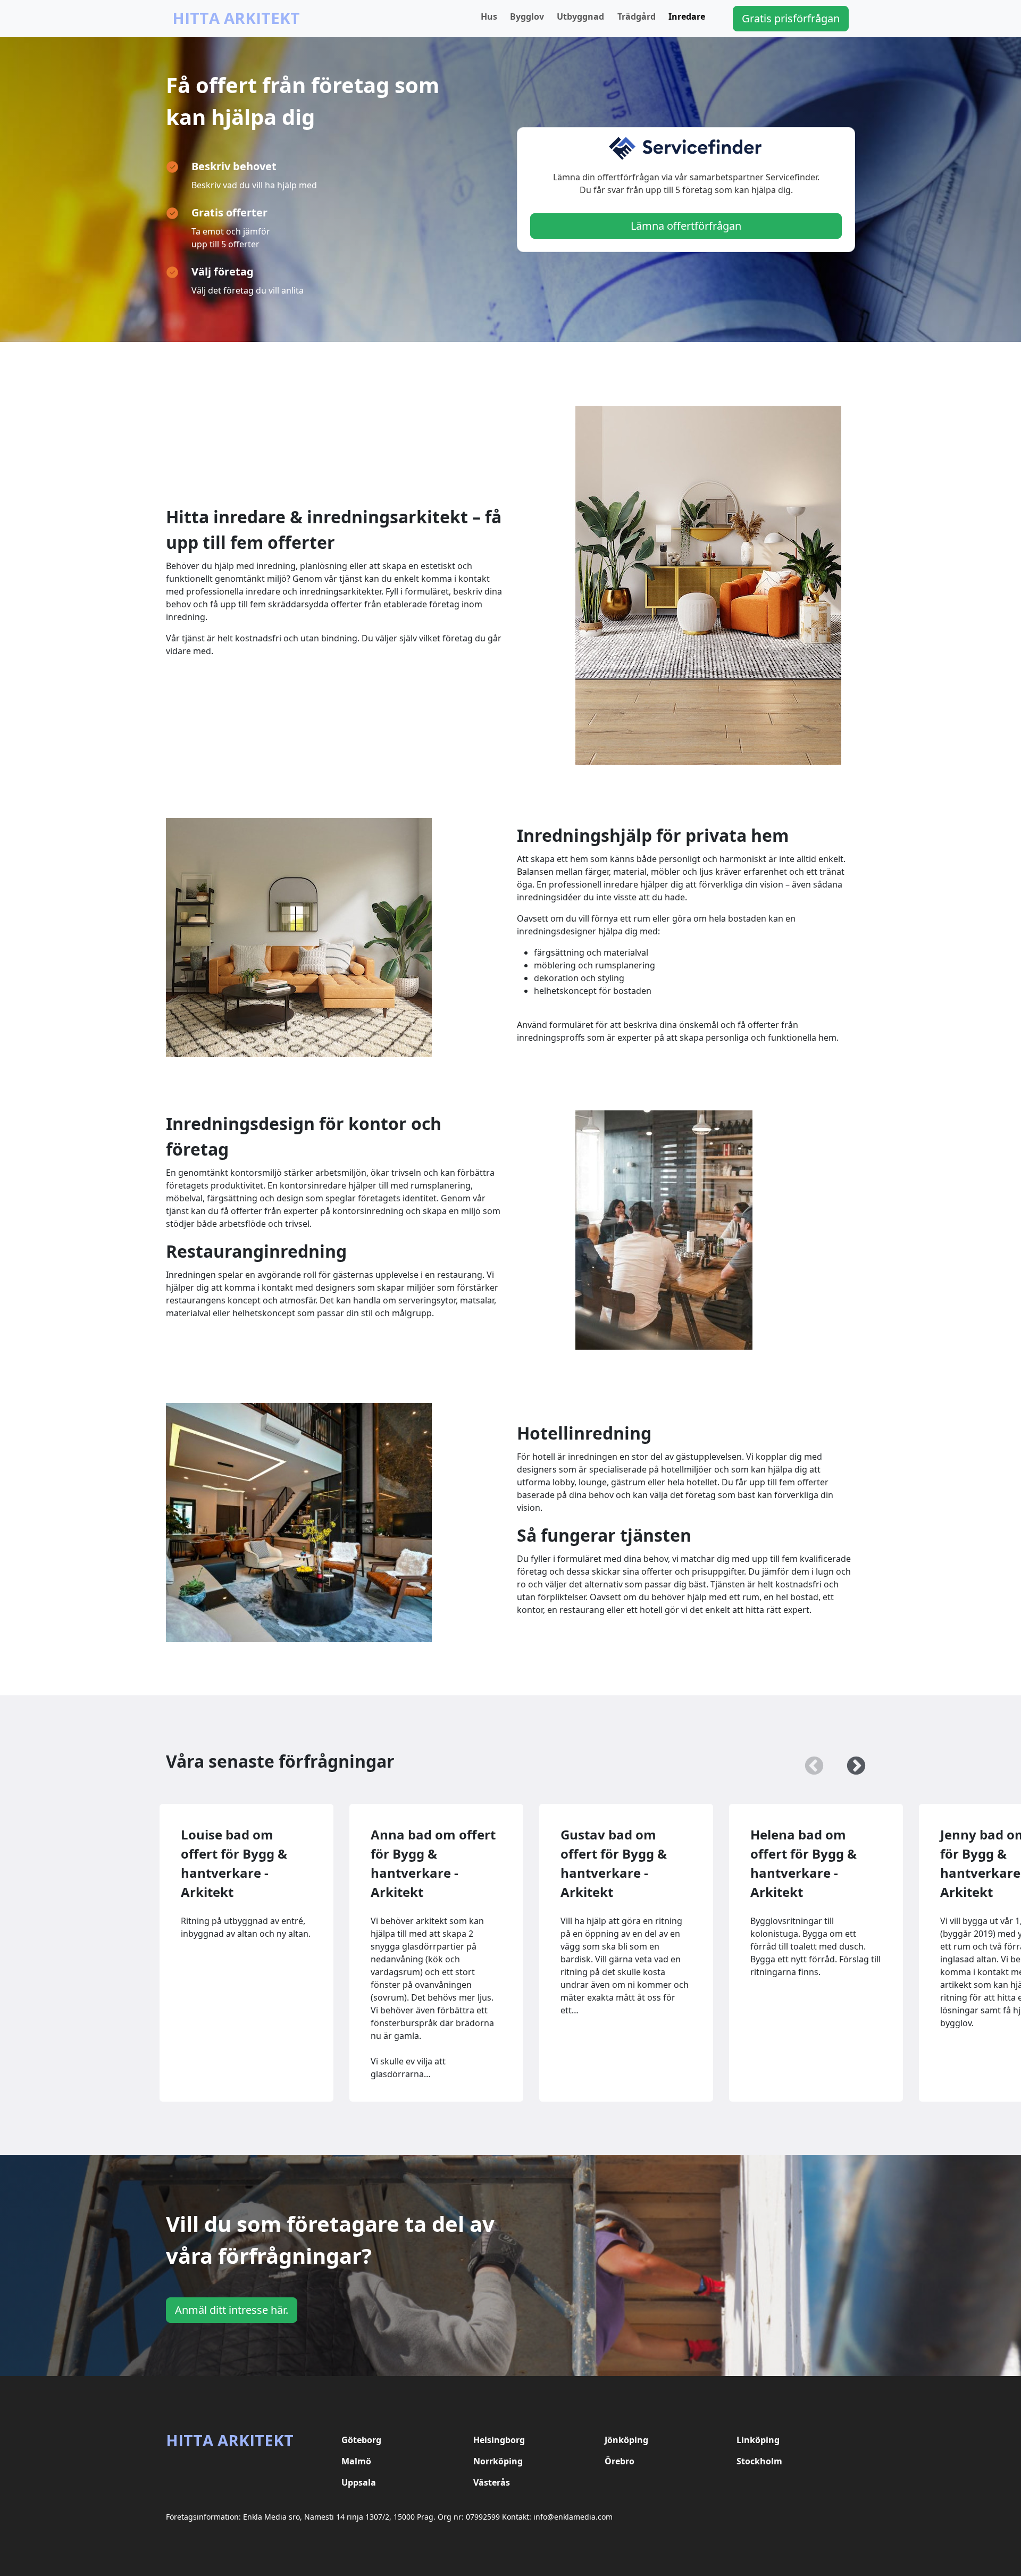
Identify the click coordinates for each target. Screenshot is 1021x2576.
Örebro (620, 2461)
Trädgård (637, 16)
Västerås (492, 2482)
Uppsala (359, 2482)
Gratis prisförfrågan (791, 18)
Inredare (687, 16)
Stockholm (759, 2461)
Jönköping (626, 2440)
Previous (809, 1761)
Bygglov (527, 16)
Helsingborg (499, 2440)
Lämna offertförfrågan (686, 226)
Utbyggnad (580, 16)
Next (851, 1761)
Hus (489, 16)
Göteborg (361, 2440)
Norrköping (498, 2461)
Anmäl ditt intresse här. (232, 2310)
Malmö (356, 2461)
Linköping (758, 2440)
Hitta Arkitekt (236, 18)
